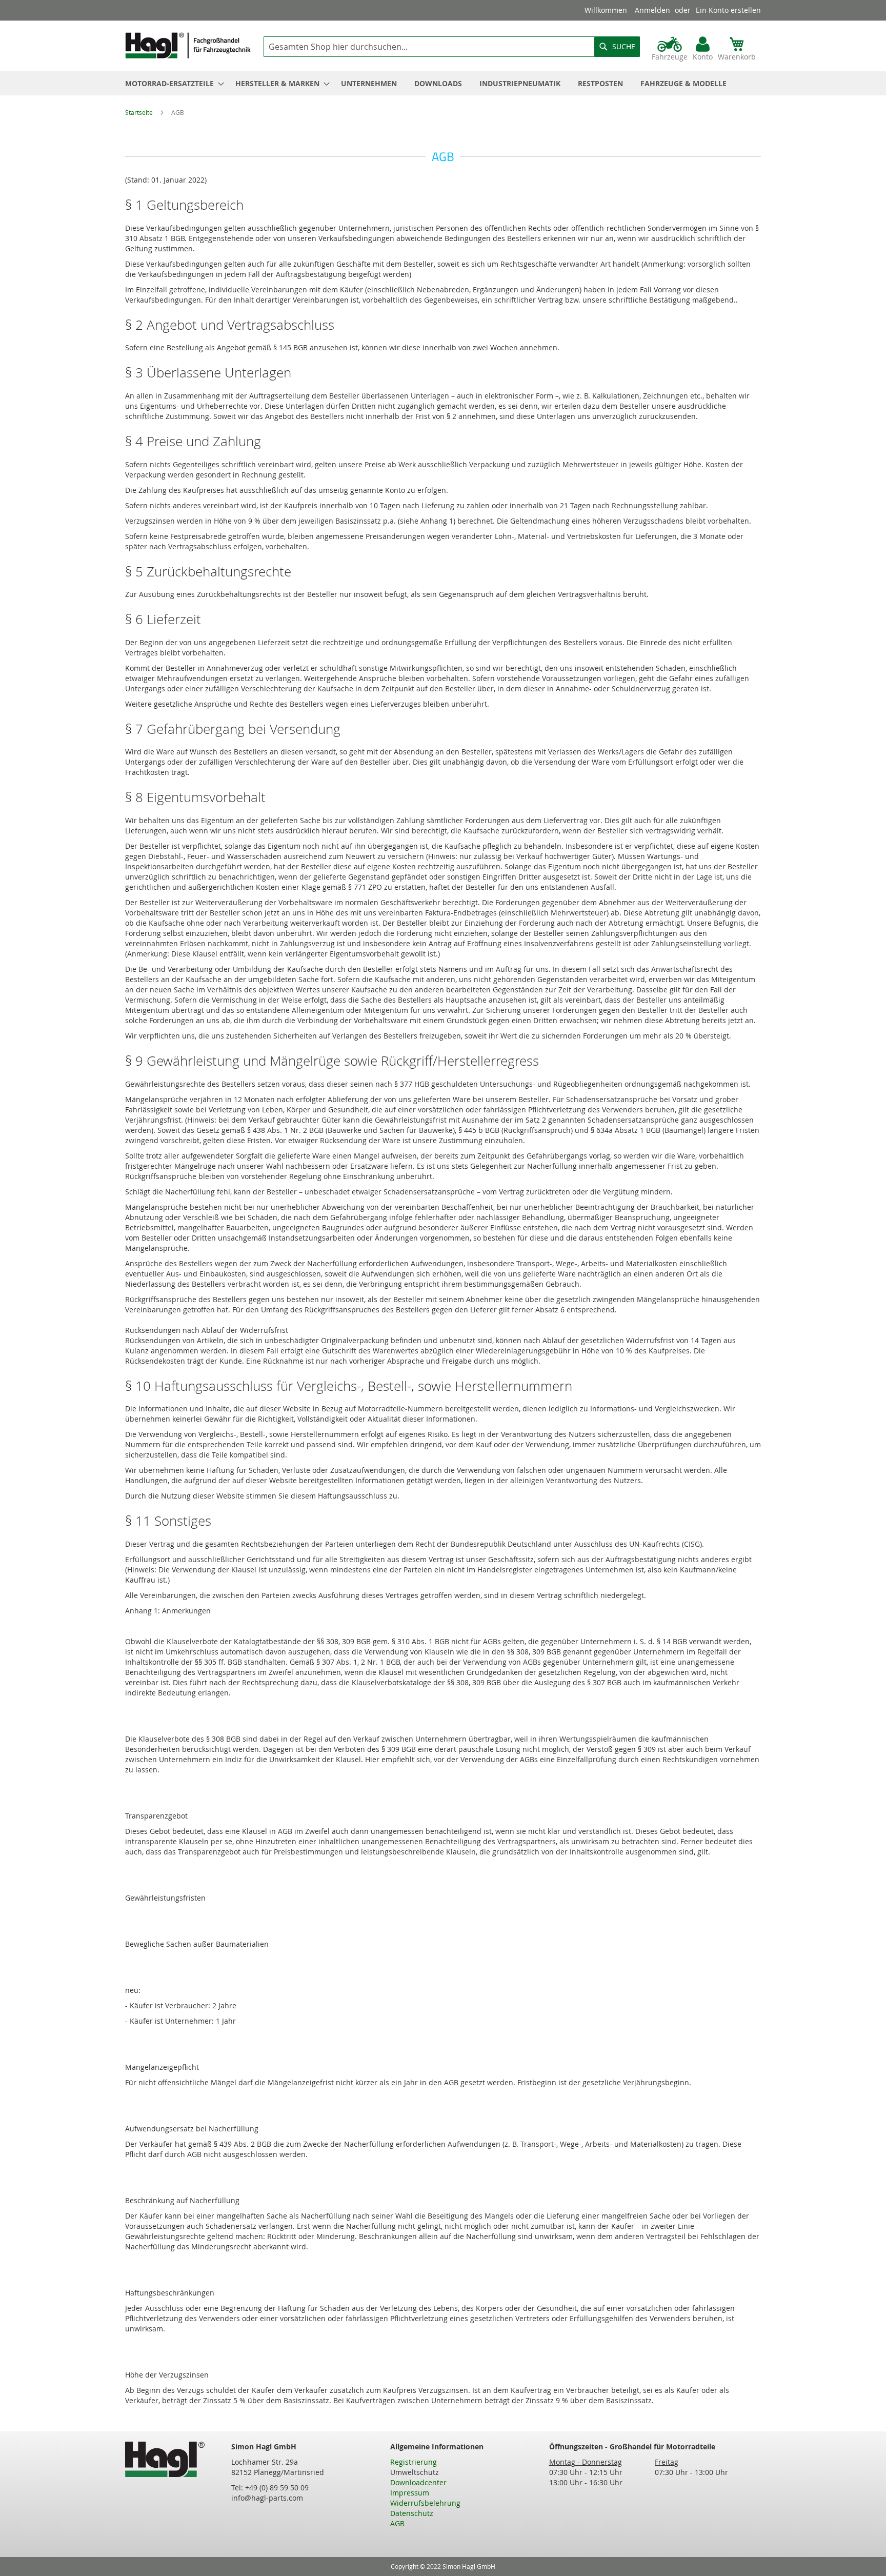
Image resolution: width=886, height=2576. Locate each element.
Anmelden (652, 10)
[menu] (443, 83)
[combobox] (452, 47)
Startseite (140, 112)
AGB (397, 2523)
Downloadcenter (418, 2482)
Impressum (410, 2493)
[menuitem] (172, 83)
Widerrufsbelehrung (425, 2503)
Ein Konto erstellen (728, 10)
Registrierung (414, 2462)
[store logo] (188, 45)
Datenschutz (412, 2513)
